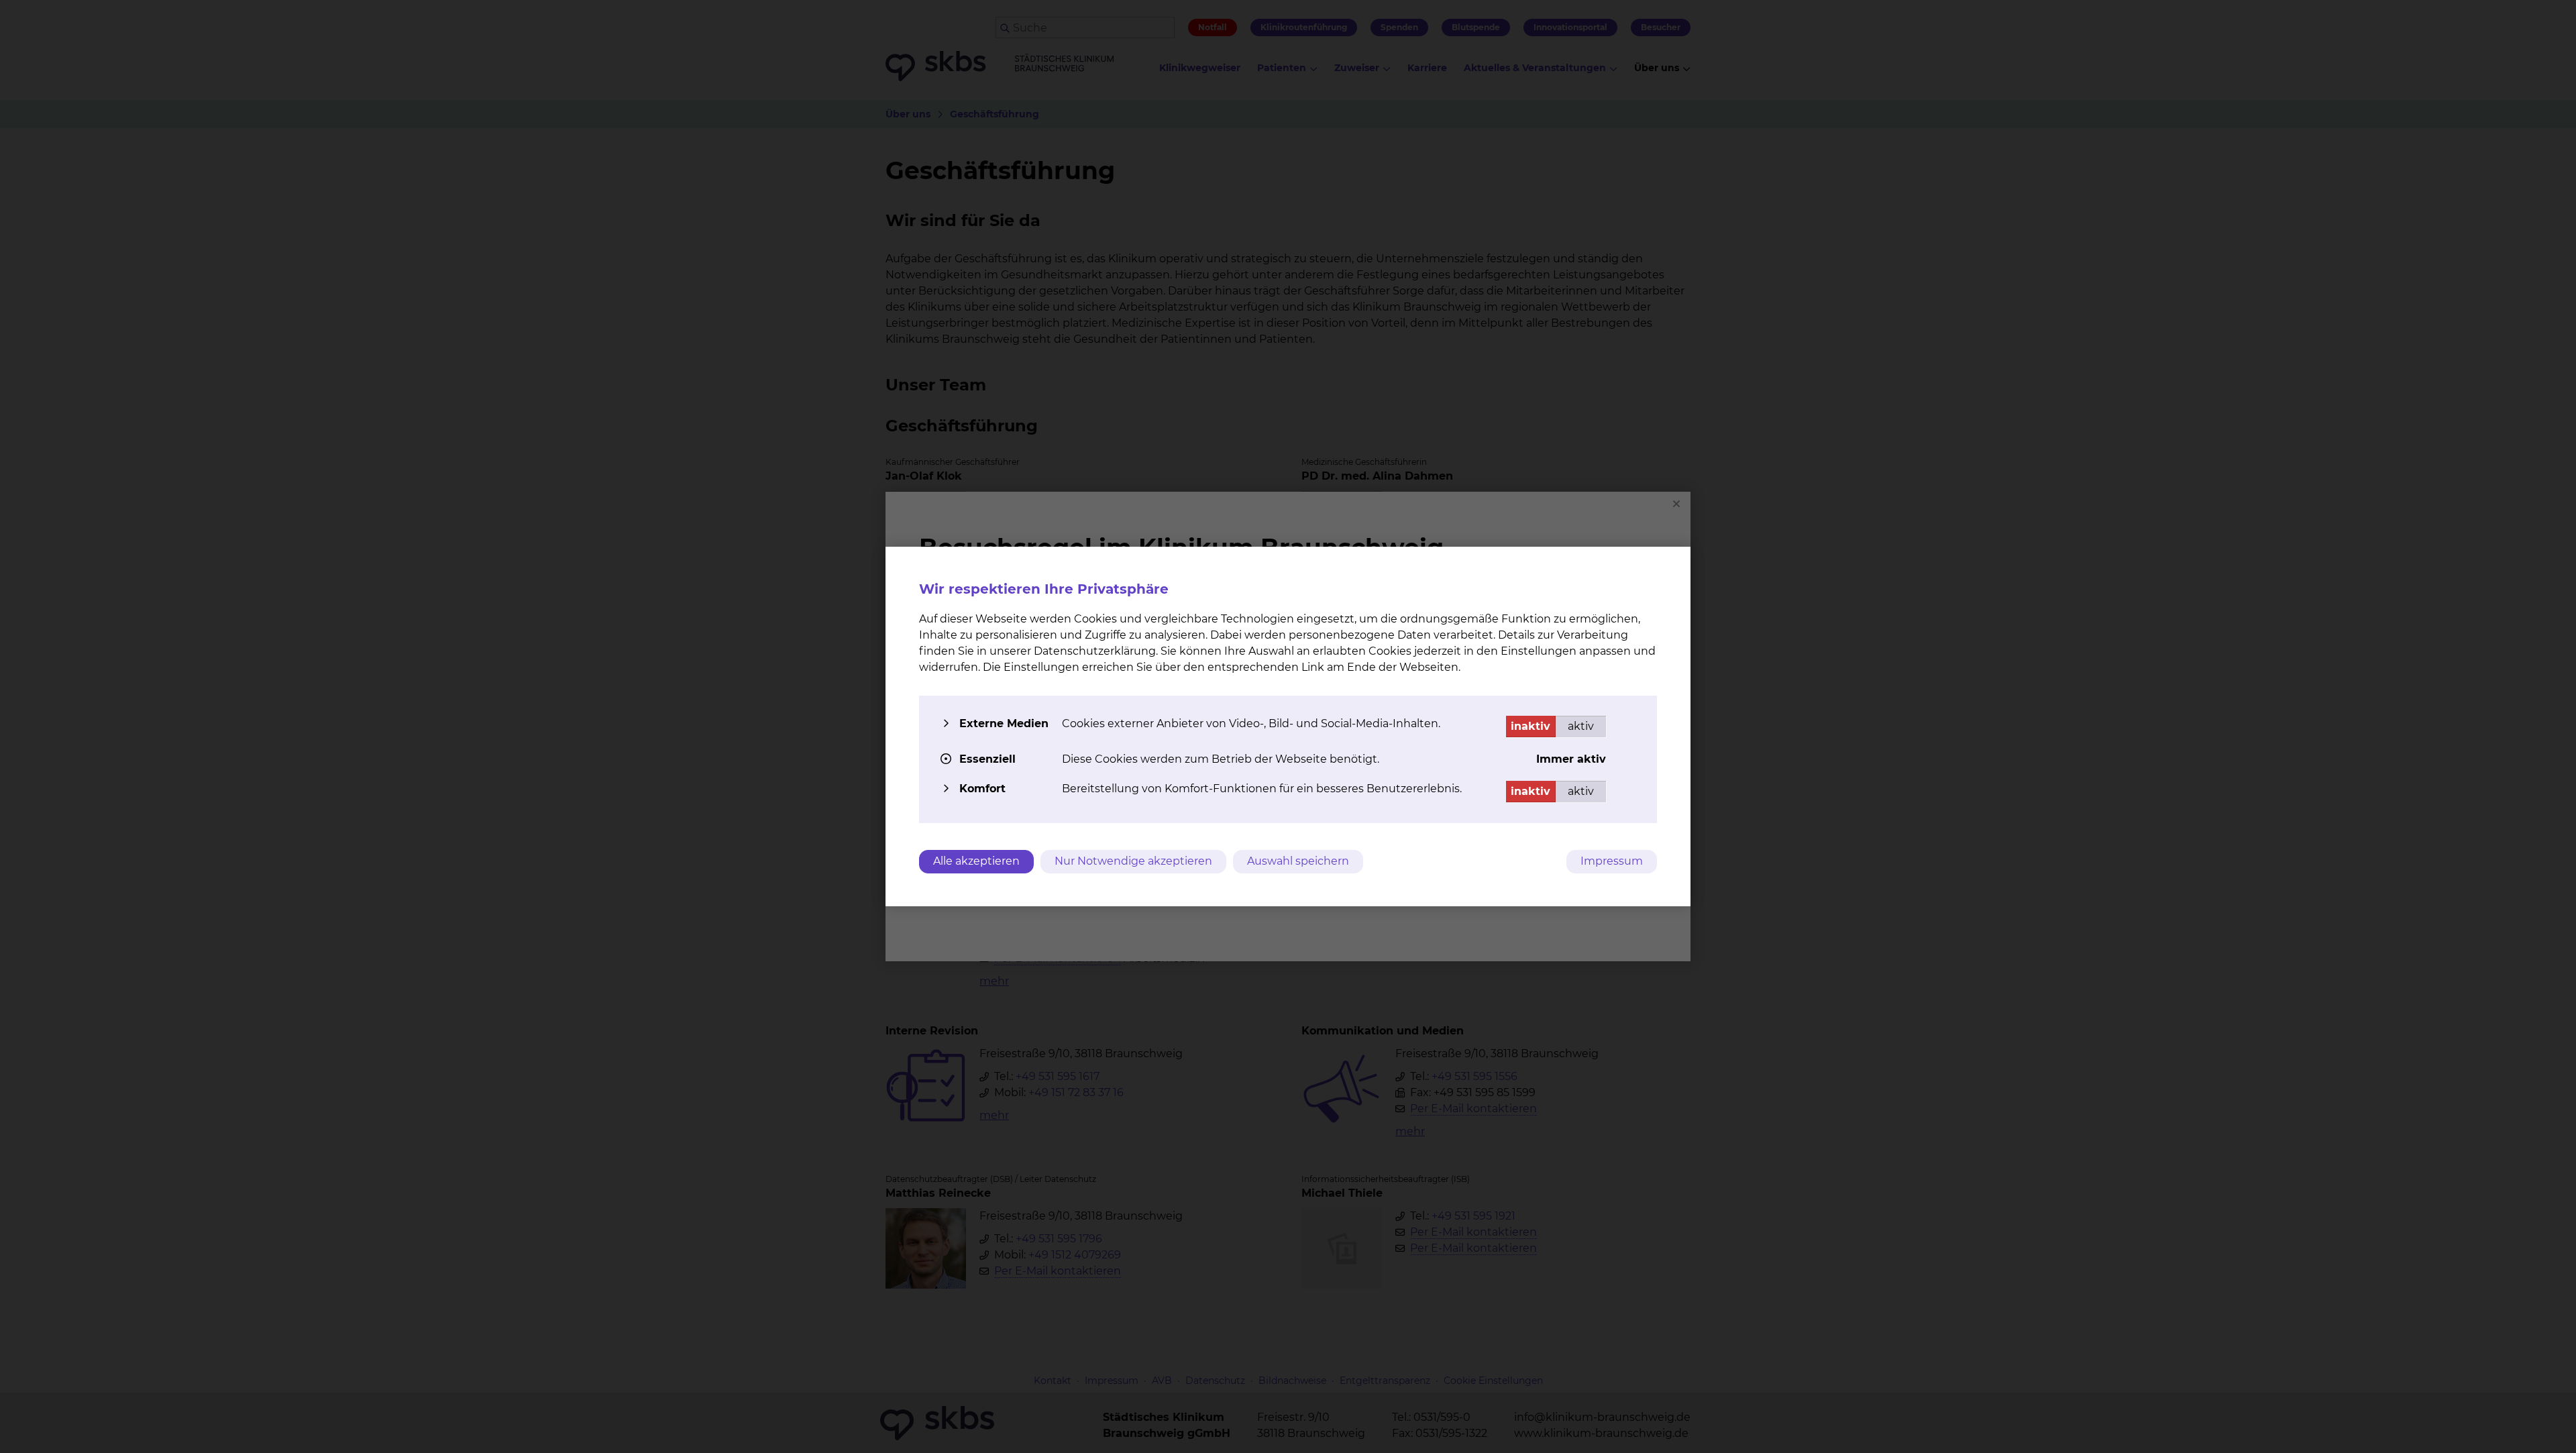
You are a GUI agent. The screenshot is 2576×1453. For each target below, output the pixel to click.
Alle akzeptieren (976, 861)
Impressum (1612, 861)
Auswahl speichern (1298, 861)
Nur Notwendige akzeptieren (1133, 861)
